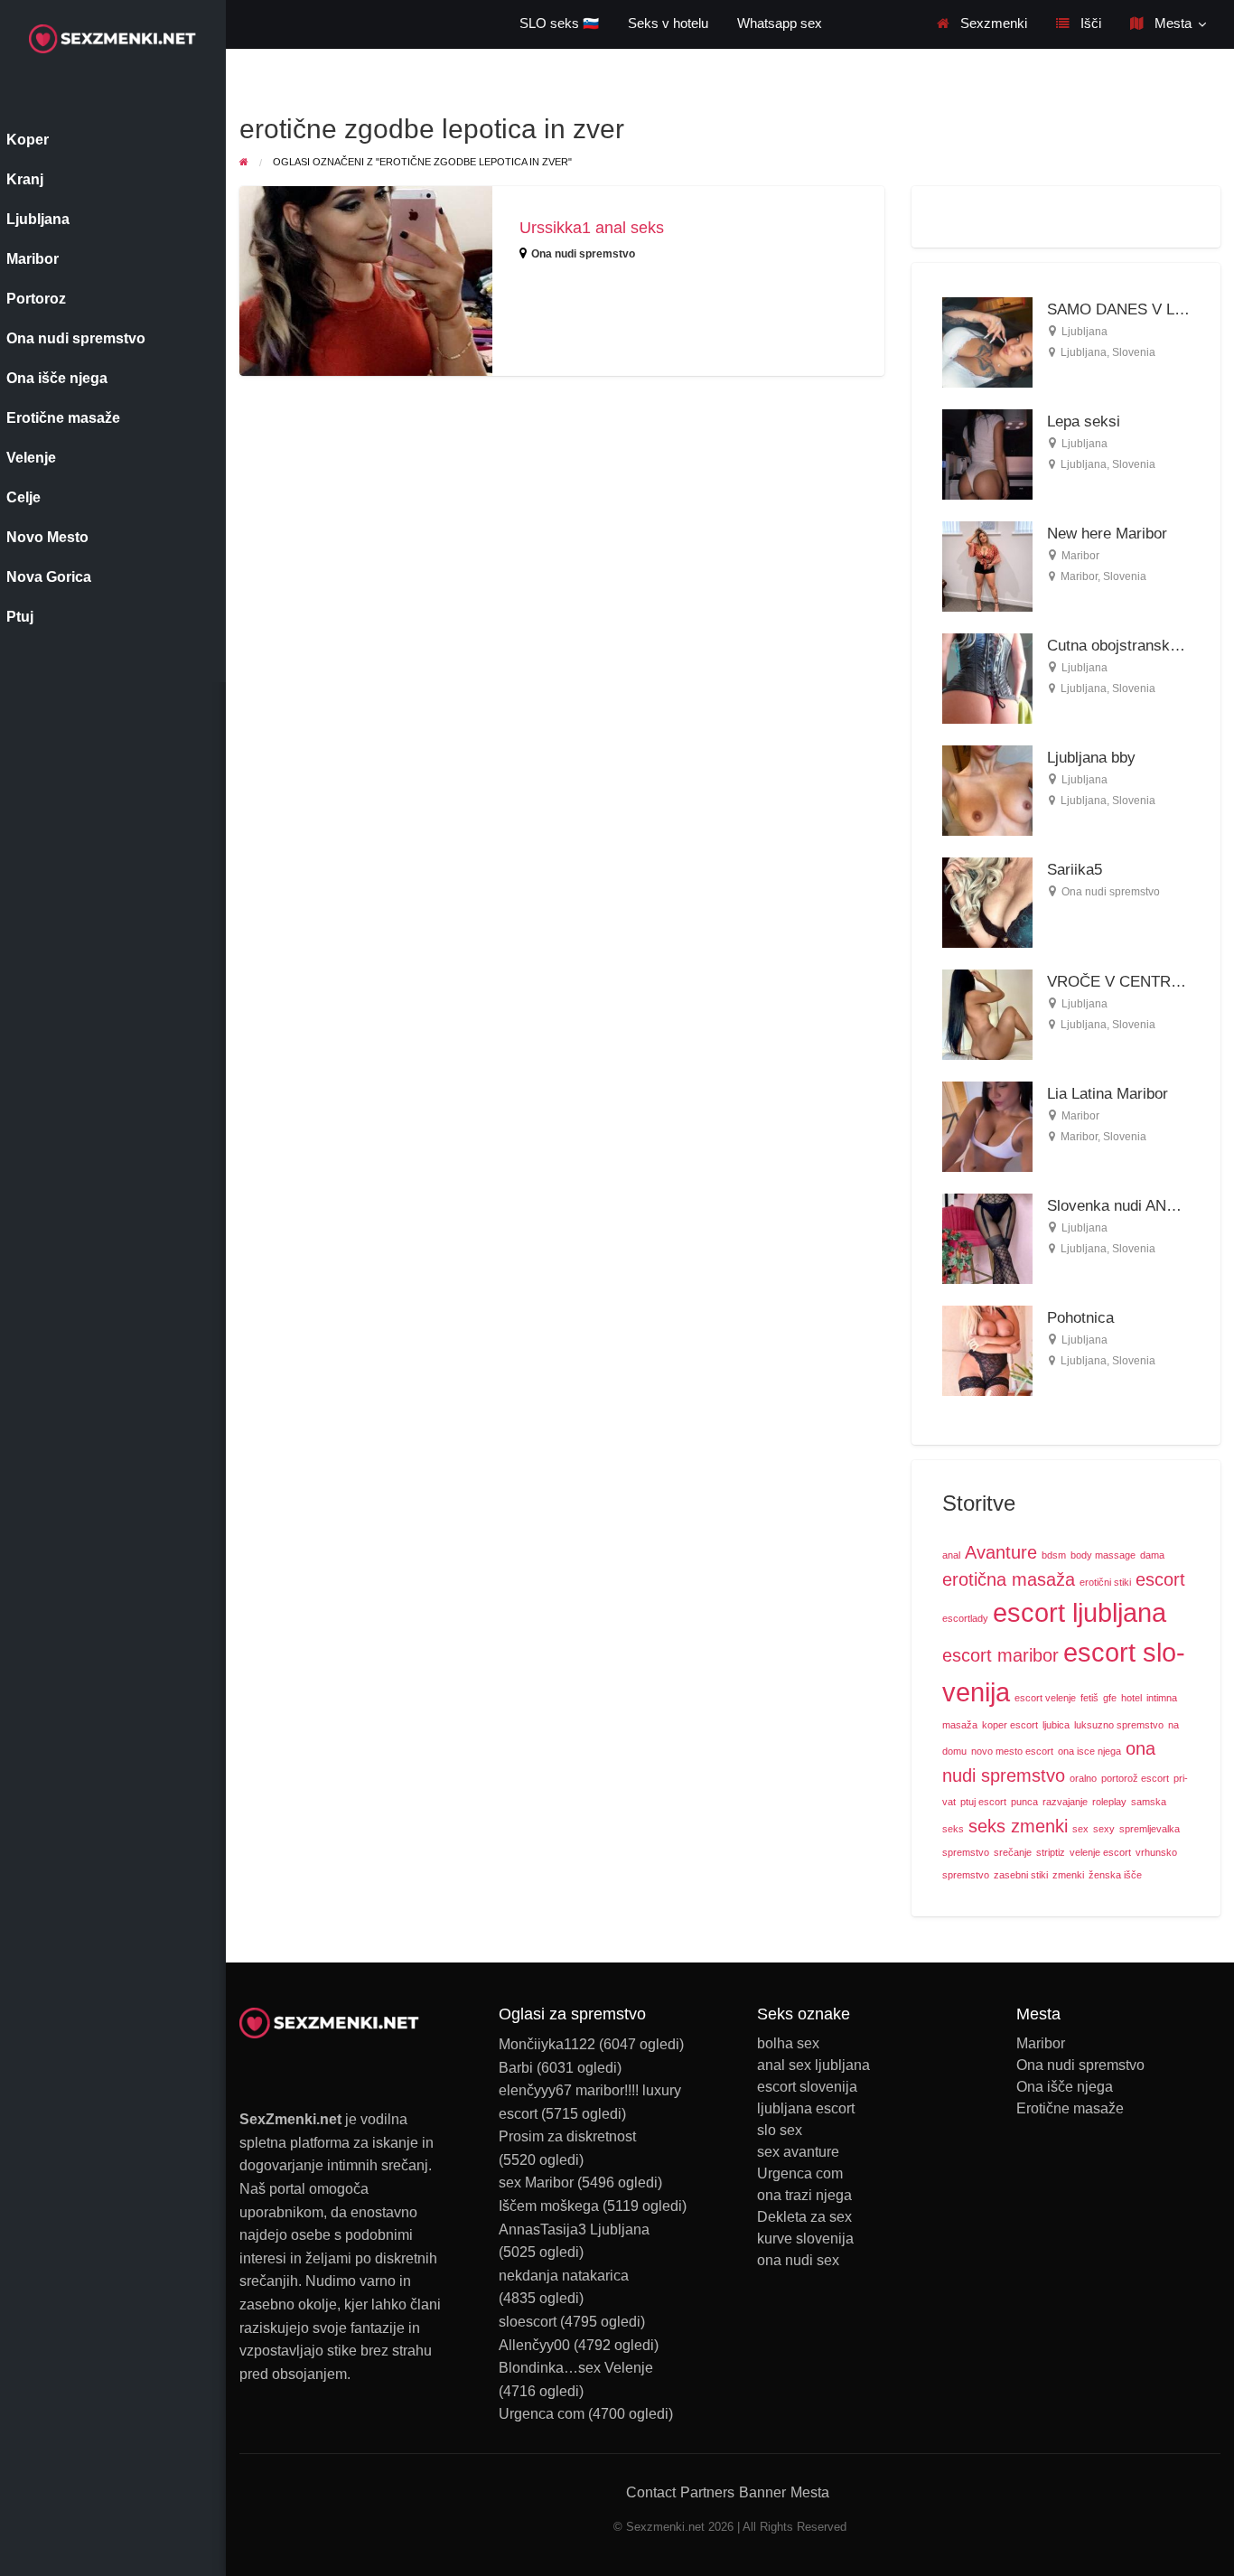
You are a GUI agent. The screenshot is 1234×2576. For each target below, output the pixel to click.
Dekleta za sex (804, 2217)
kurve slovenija (805, 2239)
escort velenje (1045, 1698)
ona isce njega (1089, 1751)
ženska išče (1115, 1875)
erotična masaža (1009, 1579)
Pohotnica (1080, 1318)
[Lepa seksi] (987, 453)
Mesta (1171, 23)
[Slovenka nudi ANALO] (987, 1237)
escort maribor (1000, 1655)
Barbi (516, 2068)
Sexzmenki (992, 23)
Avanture (1001, 1552)
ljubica (1056, 1725)
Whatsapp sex (780, 23)
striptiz (1051, 1852)
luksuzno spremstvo (1119, 1725)
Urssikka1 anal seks (592, 228)
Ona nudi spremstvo (583, 254)
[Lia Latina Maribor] (987, 1125)
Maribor (1080, 556)
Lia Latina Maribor (1108, 1094)
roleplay (1109, 1802)
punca (1024, 1802)
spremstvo (966, 1852)
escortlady (965, 1618)
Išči (1089, 23)
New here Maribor (1107, 534)
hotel (1131, 1698)
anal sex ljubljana (813, 2065)
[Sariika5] (987, 901)
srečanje (1013, 1852)
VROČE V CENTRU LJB (1130, 982)
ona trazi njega (804, 2196)
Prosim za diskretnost (567, 2136)
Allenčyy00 (534, 2345)
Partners (707, 2492)
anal (951, 1555)
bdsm (1054, 1555)
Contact (651, 2492)
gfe (1110, 1698)
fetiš (1089, 1698)
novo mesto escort (1012, 1751)
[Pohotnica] (987, 1349)
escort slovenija (807, 2087)
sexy (1104, 1829)
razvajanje (1065, 1802)
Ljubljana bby (1091, 758)
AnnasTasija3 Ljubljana (574, 2229)
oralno (1083, 1778)
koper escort (1010, 1725)
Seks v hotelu (668, 23)
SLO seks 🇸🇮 (559, 23)
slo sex (780, 2131)
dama (1152, 1555)
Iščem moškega (549, 2206)
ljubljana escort (806, 2109)
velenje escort (1100, 1852)
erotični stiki (1105, 1582)
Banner (762, 2492)
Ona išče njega (1065, 2087)
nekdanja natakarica (564, 2276)
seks (953, 1829)
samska (1149, 1802)
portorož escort (1135, 1778)
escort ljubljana (1080, 1612)
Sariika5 (1075, 870)
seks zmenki (1018, 1826)
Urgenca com (542, 2414)
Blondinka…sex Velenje (576, 2368)
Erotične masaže (1070, 2109)
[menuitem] (982, 24)
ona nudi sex (798, 2261)
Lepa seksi (1084, 422)
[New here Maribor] (987, 565)
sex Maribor (536, 2183)
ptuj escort (983, 1802)
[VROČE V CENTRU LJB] (987, 1013)
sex (1080, 1829)
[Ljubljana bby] (987, 789)
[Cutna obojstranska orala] (987, 677)
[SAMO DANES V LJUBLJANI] (987, 341)
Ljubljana (1084, 332)
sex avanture (798, 2152)
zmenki (1068, 1875)
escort (1160, 1579)
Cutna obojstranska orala (1131, 646)
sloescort (528, 2322)
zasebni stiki (1021, 1875)
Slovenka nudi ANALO (1122, 1206)
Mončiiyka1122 (547, 2044)
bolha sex (788, 2044)
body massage (1103, 1555)
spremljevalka (1150, 1829)
